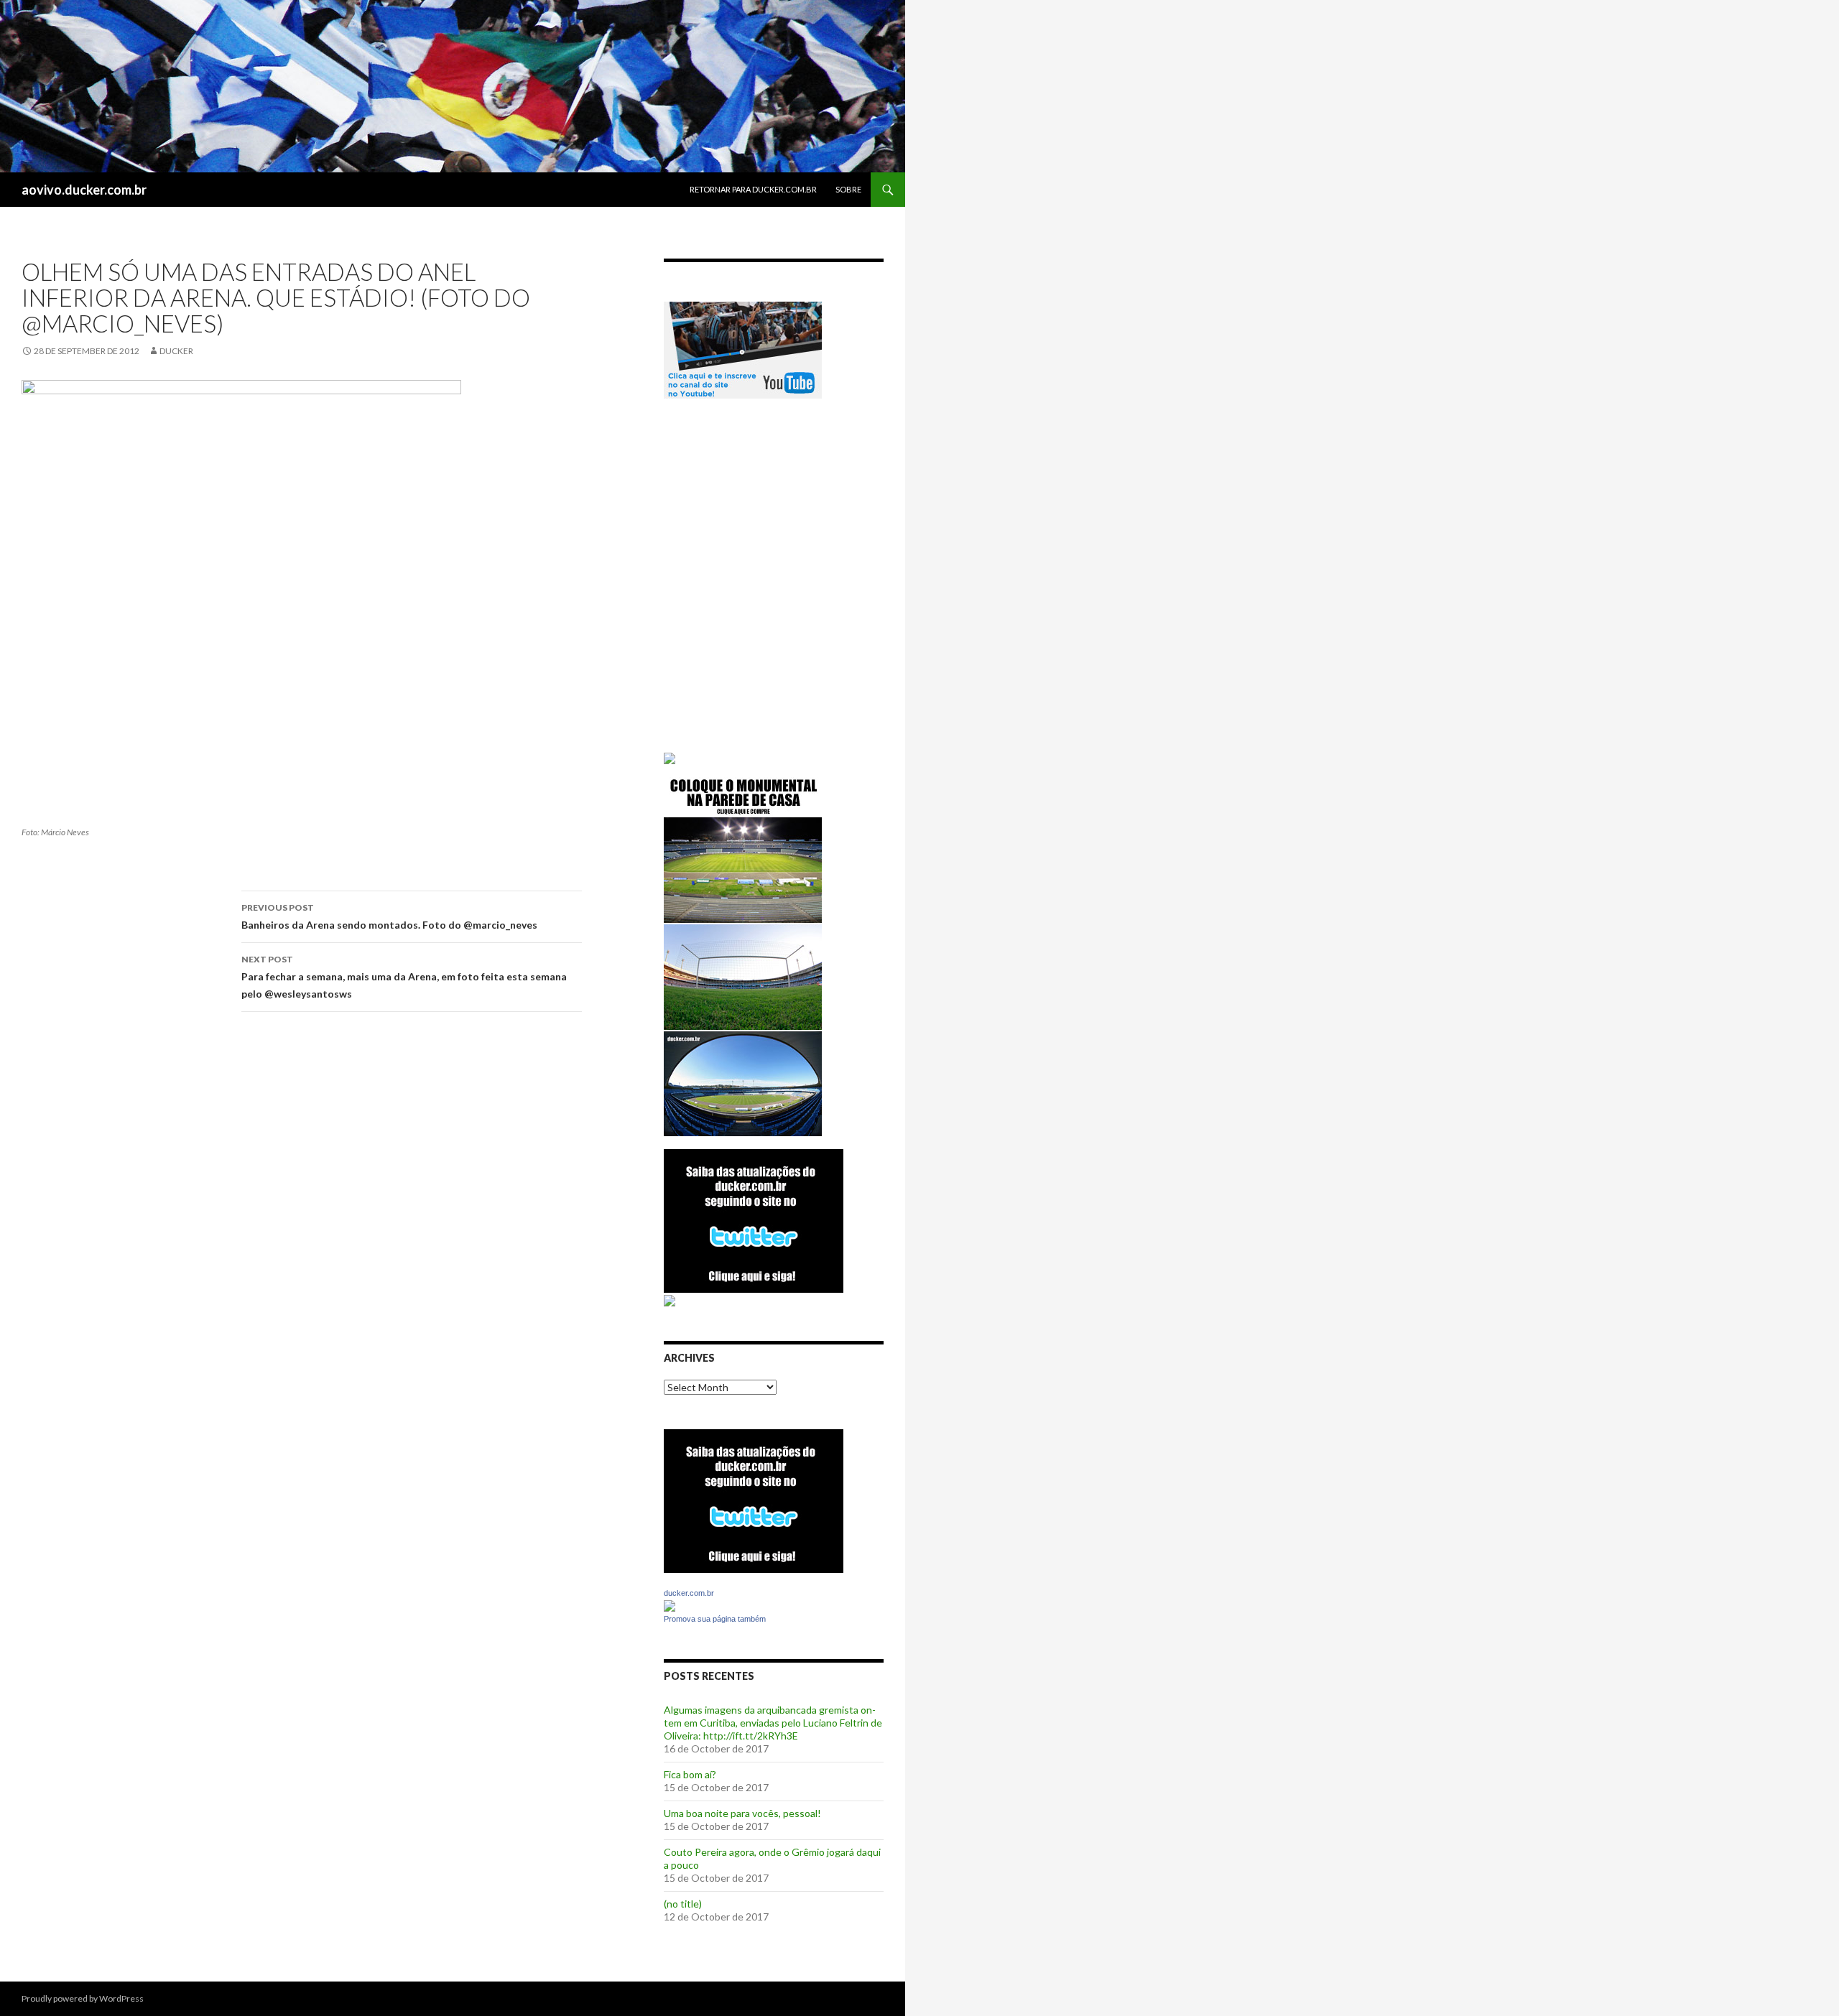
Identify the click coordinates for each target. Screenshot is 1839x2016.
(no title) (683, 1904)
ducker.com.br (689, 1593)
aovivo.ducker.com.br (84, 190)
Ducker (176, 351)
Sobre (848, 189)
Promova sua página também (715, 1619)
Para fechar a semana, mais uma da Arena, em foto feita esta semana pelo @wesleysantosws (404, 977)
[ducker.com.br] (670, 1605)
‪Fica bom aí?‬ (690, 1774)
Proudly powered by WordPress (83, 1998)
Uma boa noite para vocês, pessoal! (742, 1813)
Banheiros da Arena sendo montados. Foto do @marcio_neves (389, 916)
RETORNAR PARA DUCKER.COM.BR (753, 189)
